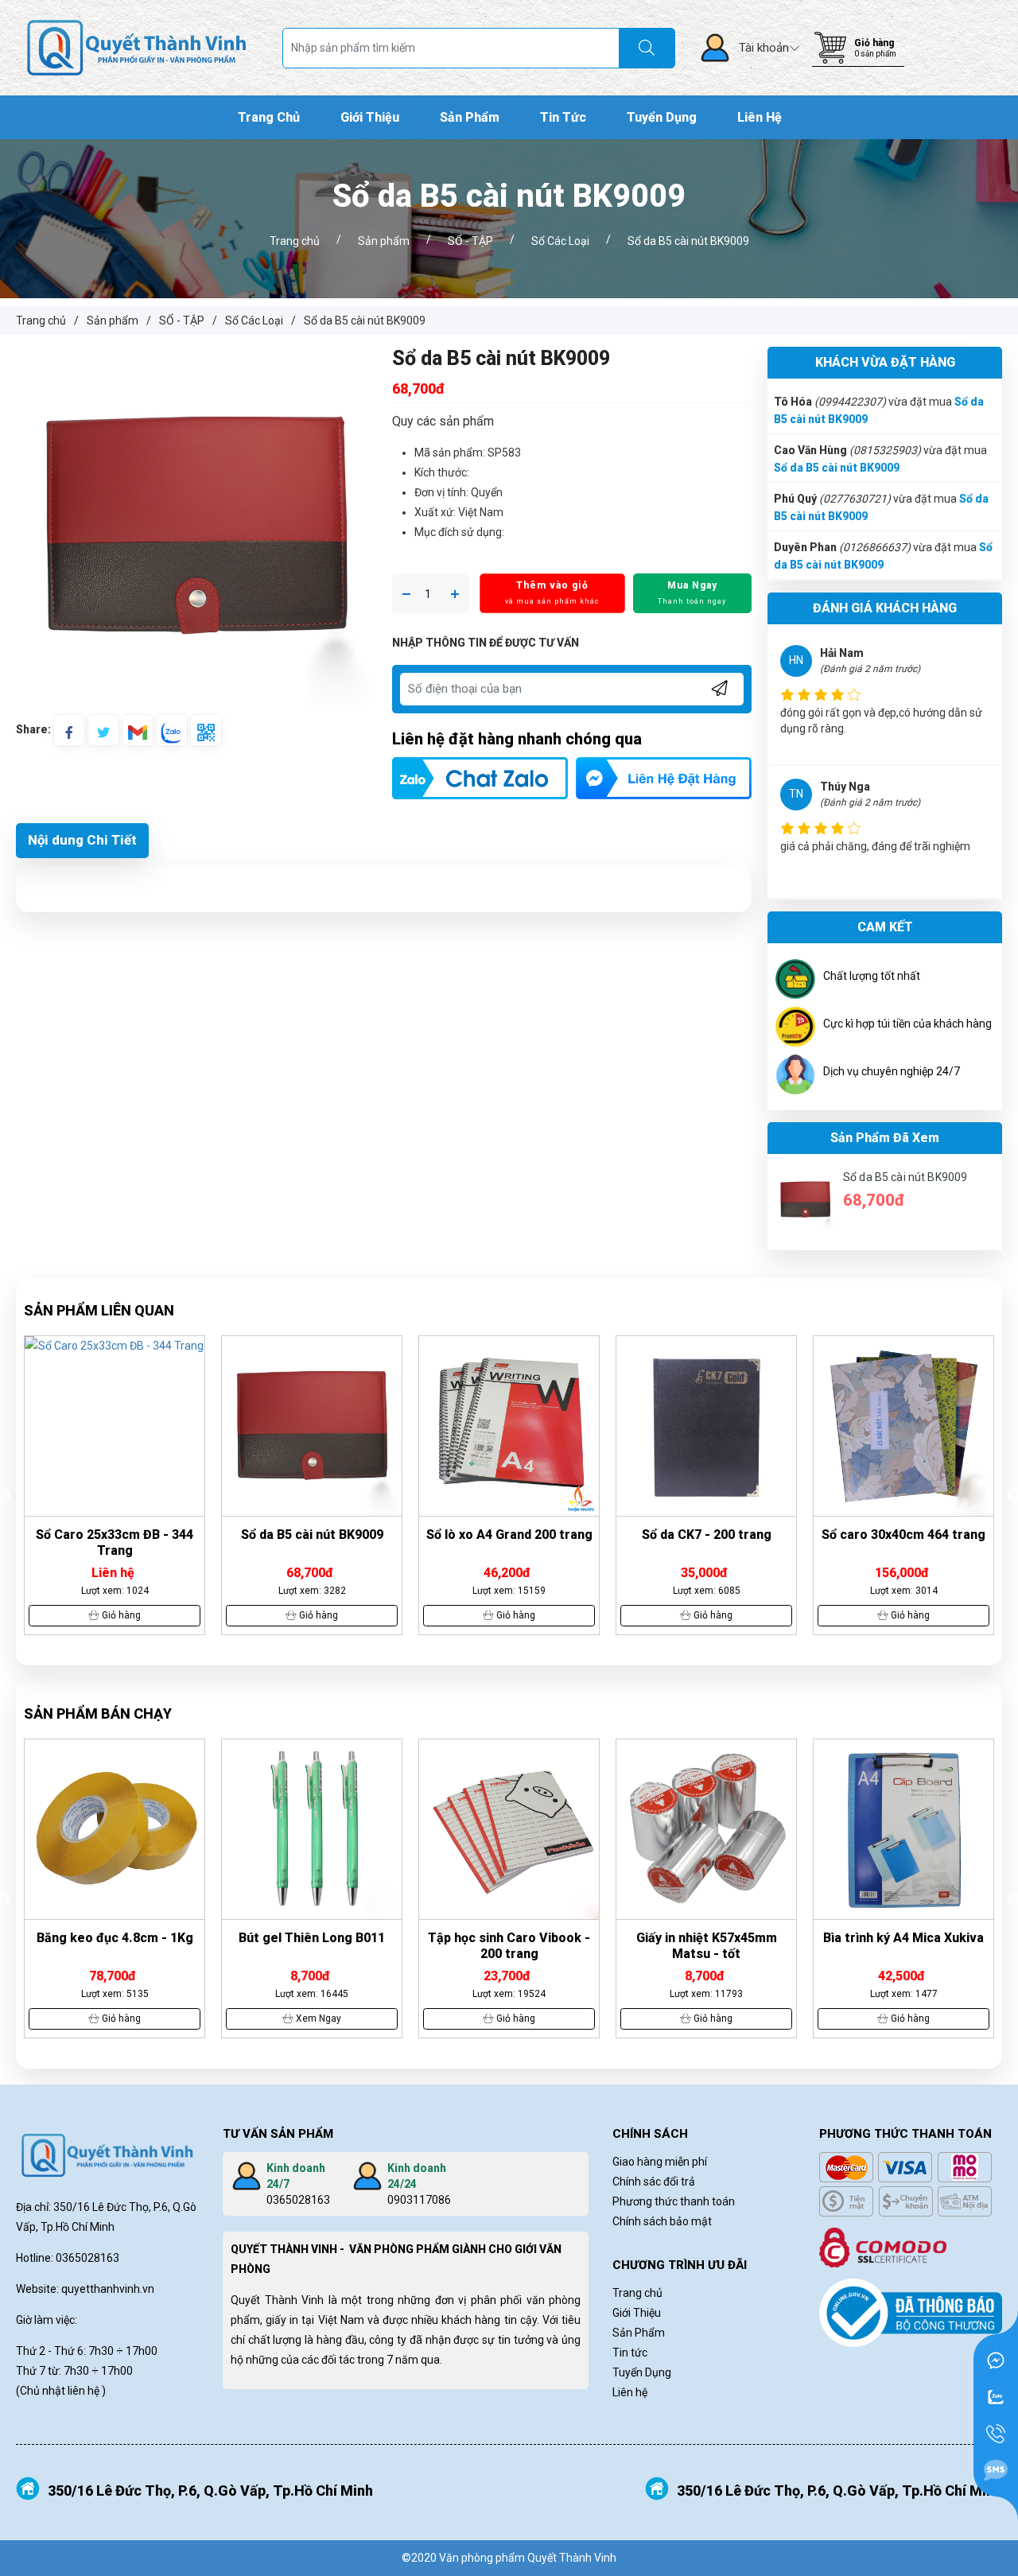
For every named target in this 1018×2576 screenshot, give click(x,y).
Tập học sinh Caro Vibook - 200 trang (509, 1946)
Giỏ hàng (874, 43)
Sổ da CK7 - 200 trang (707, 1535)
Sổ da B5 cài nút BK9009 (837, 468)
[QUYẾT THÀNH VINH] (137, 47)
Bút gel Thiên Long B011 (312, 1938)
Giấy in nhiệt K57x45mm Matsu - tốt (707, 1946)
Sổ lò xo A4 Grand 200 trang (509, 1535)
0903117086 (419, 2200)
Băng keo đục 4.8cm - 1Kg (115, 1938)
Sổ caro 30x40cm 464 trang (903, 1535)
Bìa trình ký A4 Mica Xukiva (903, 1938)
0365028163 (298, 2200)
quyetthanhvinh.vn (108, 2289)
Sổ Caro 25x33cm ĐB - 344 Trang (115, 1542)
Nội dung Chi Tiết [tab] (82, 840)
